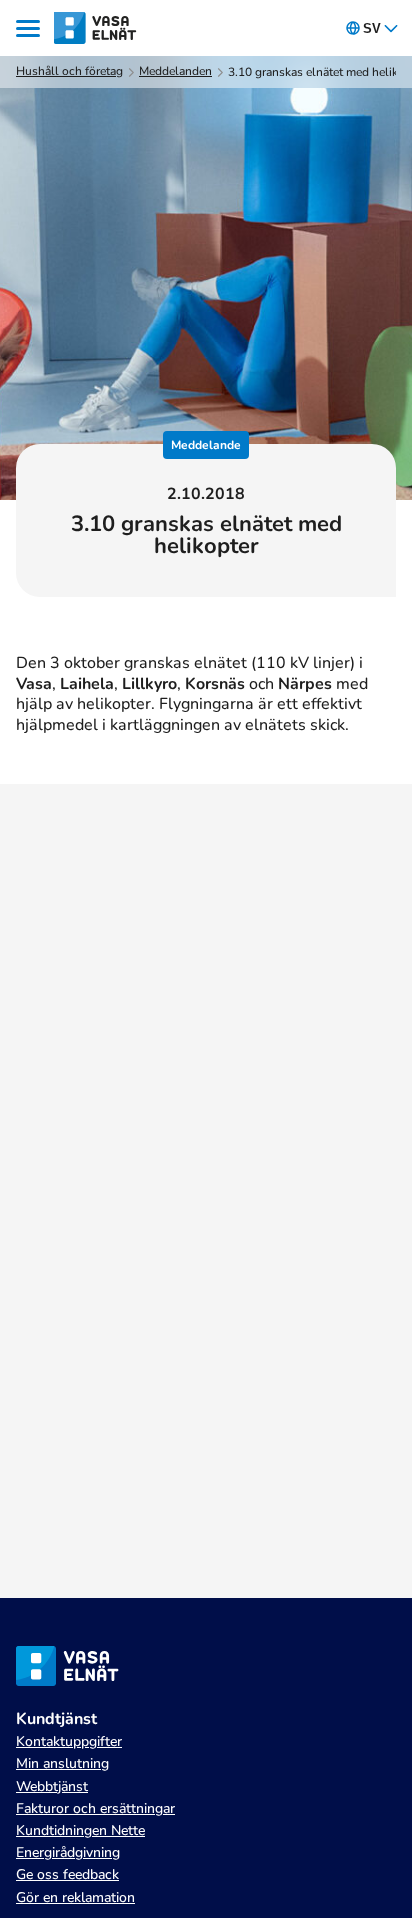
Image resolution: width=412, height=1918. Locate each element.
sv (372, 28)
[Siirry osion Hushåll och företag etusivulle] (95, 27)
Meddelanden (175, 71)
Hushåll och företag (69, 71)
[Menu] (31, 28)
